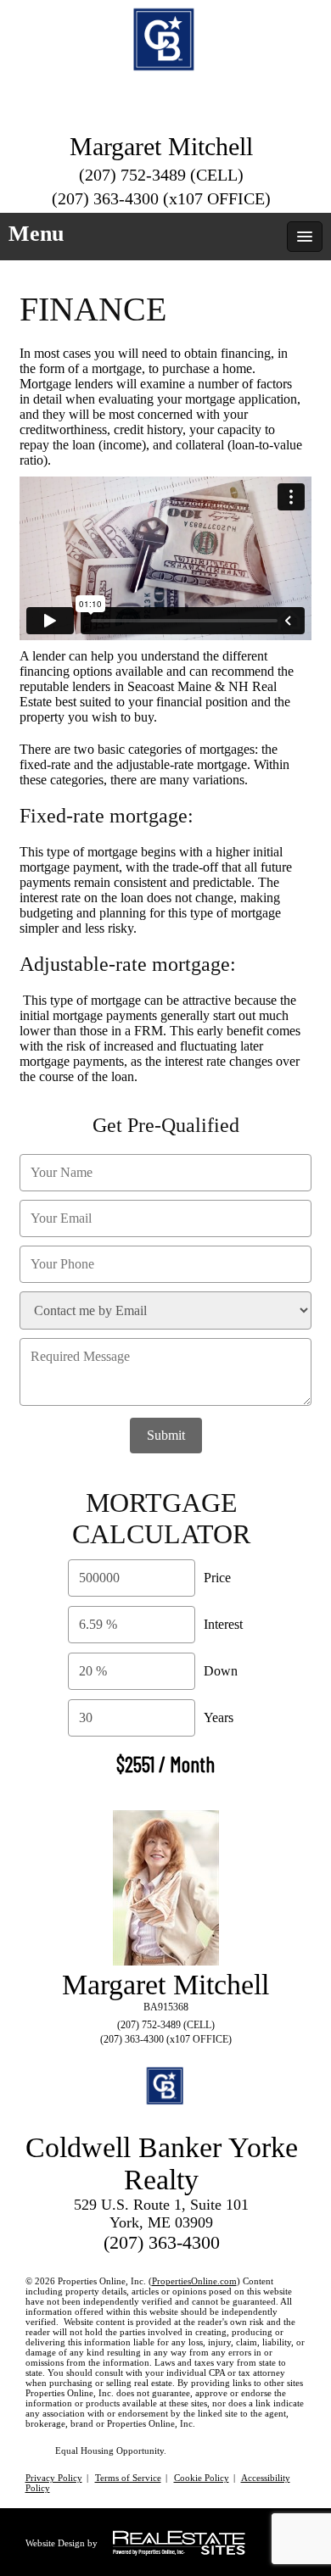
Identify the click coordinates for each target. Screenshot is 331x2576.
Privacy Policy (54, 2478)
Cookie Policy (202, 2478)
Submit (166, 1435)
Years (219, 1717)
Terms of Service (128, 2478)
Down (221, 1671)
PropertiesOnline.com (194, 2281)
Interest (223, 1624)
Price (217, 1578)
